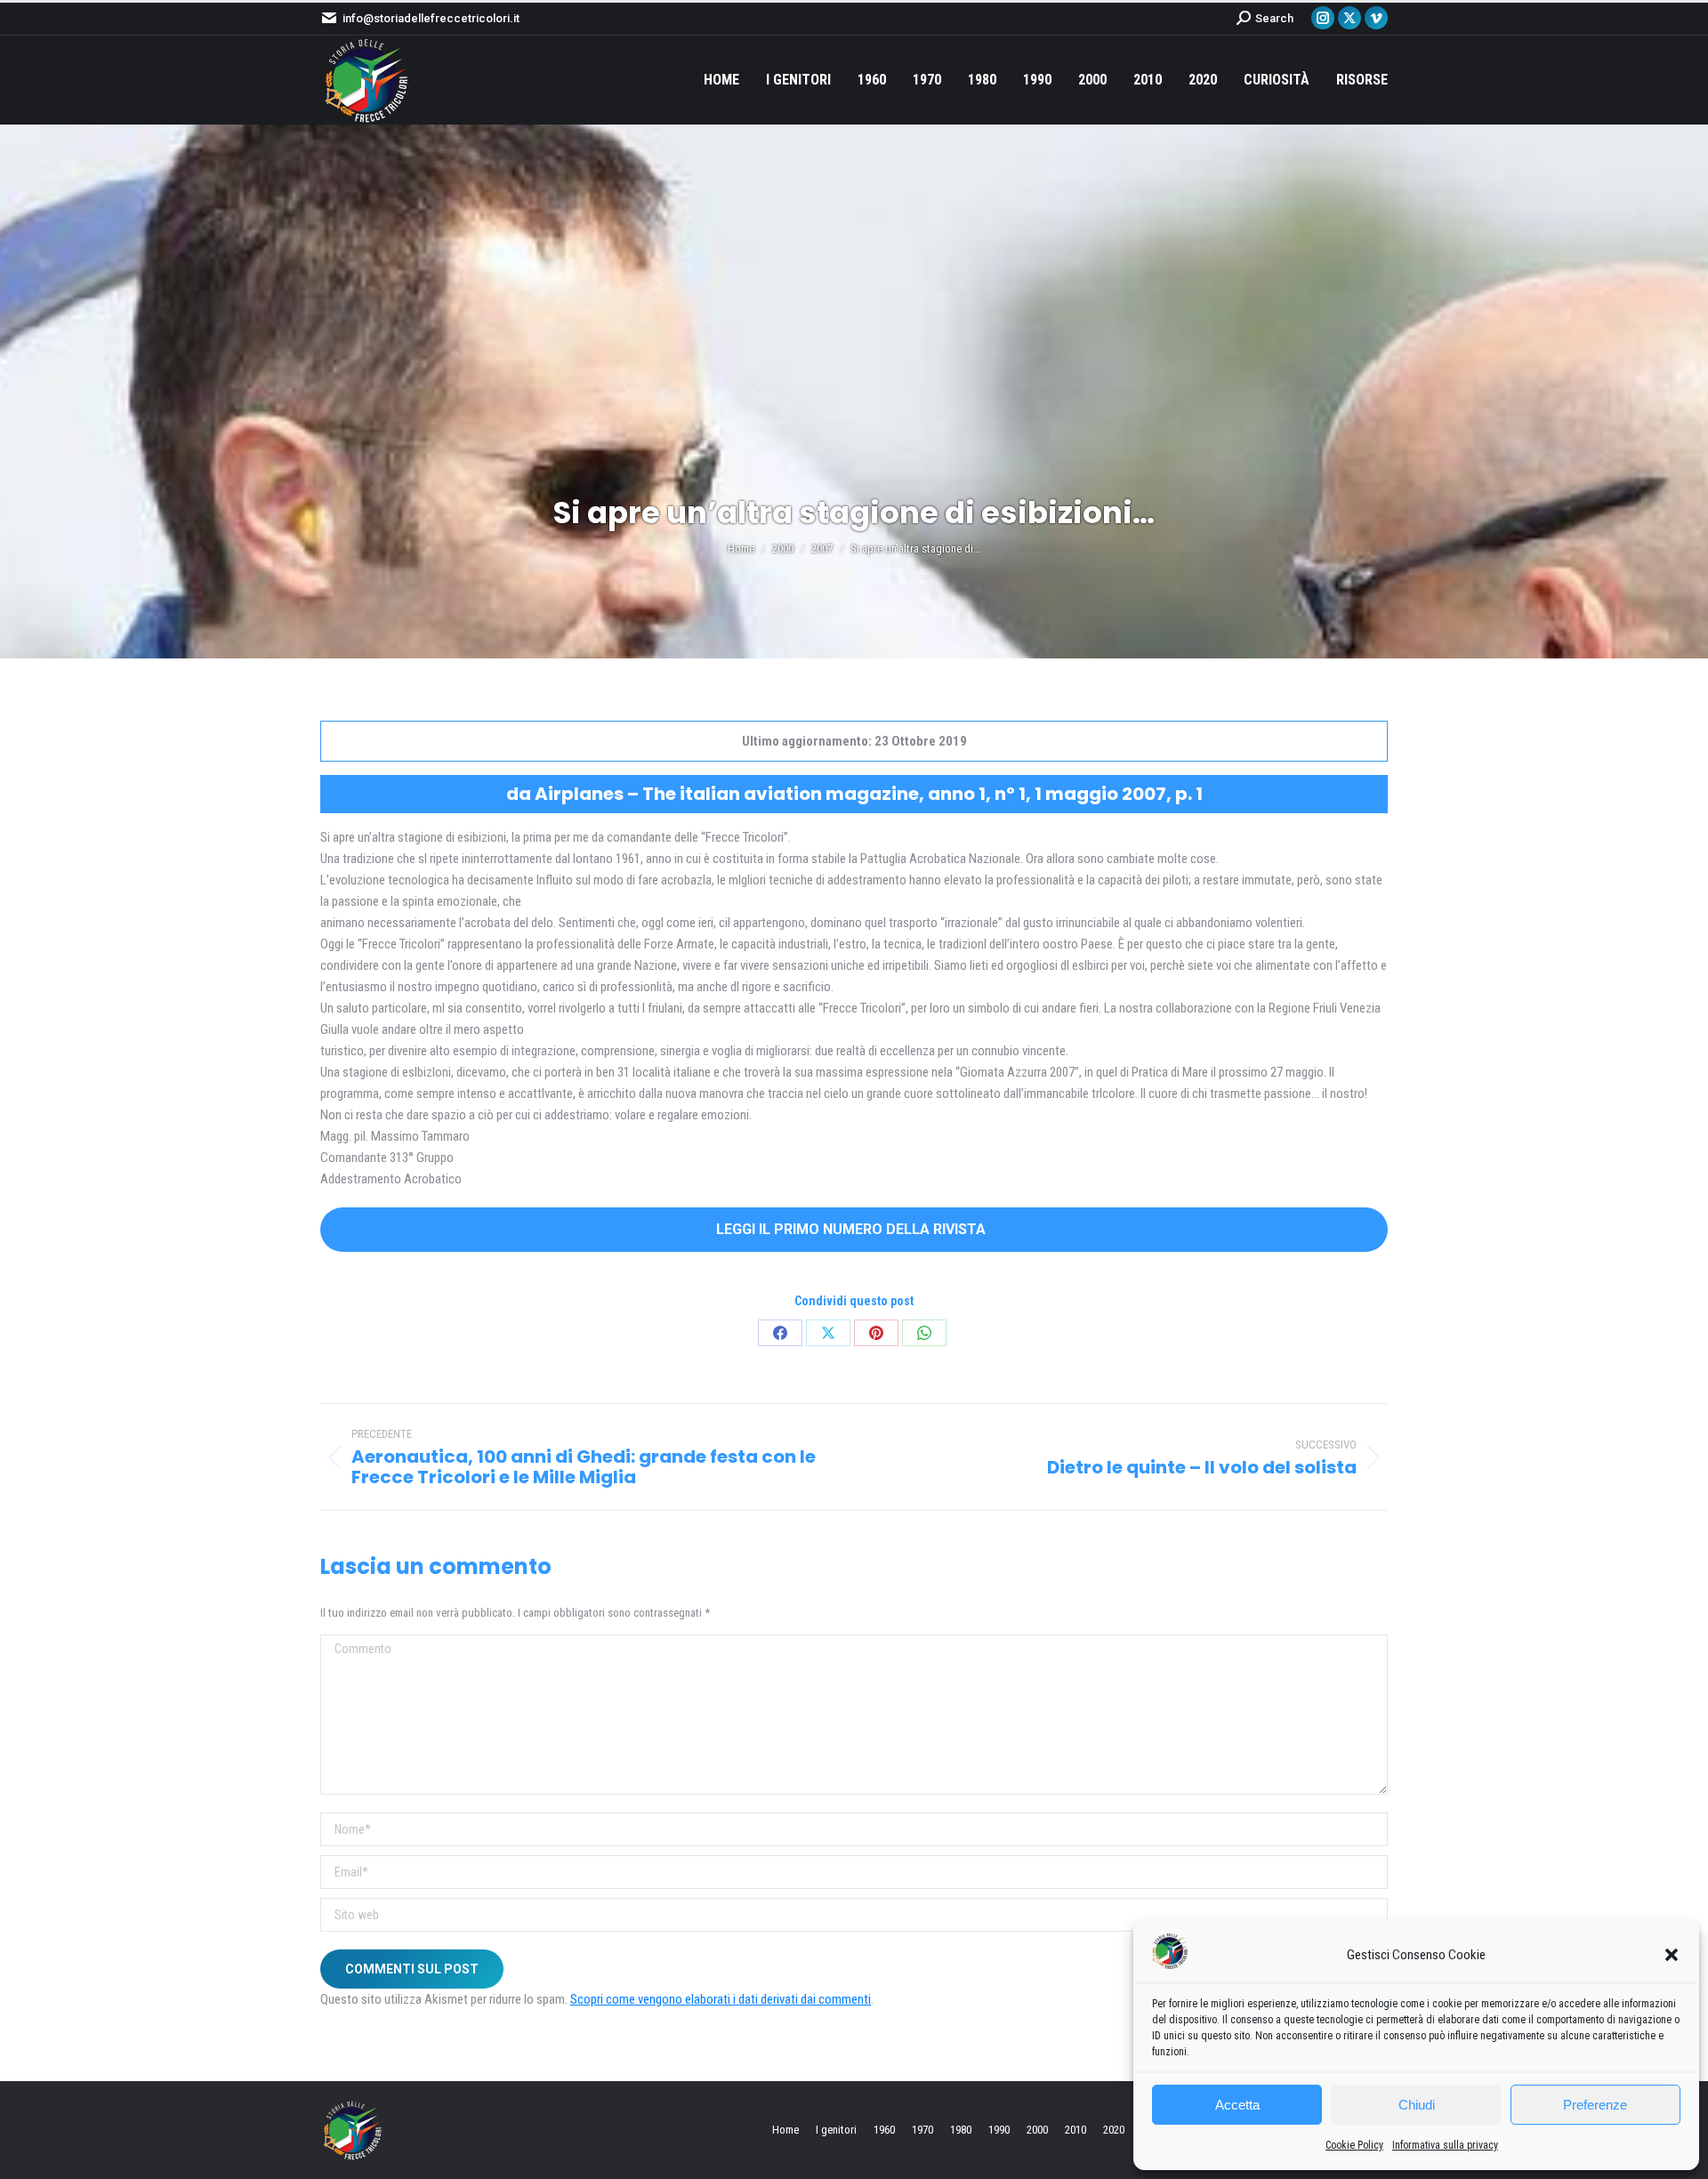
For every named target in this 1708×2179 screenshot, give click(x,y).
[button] (1672, 1955)
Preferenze (1595, 2105)
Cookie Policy (1354, 2145)
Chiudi (1417, 2105)
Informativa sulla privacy (1445, 2145)
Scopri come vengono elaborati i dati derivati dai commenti (721, 1999)
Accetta (1237, 2105)
